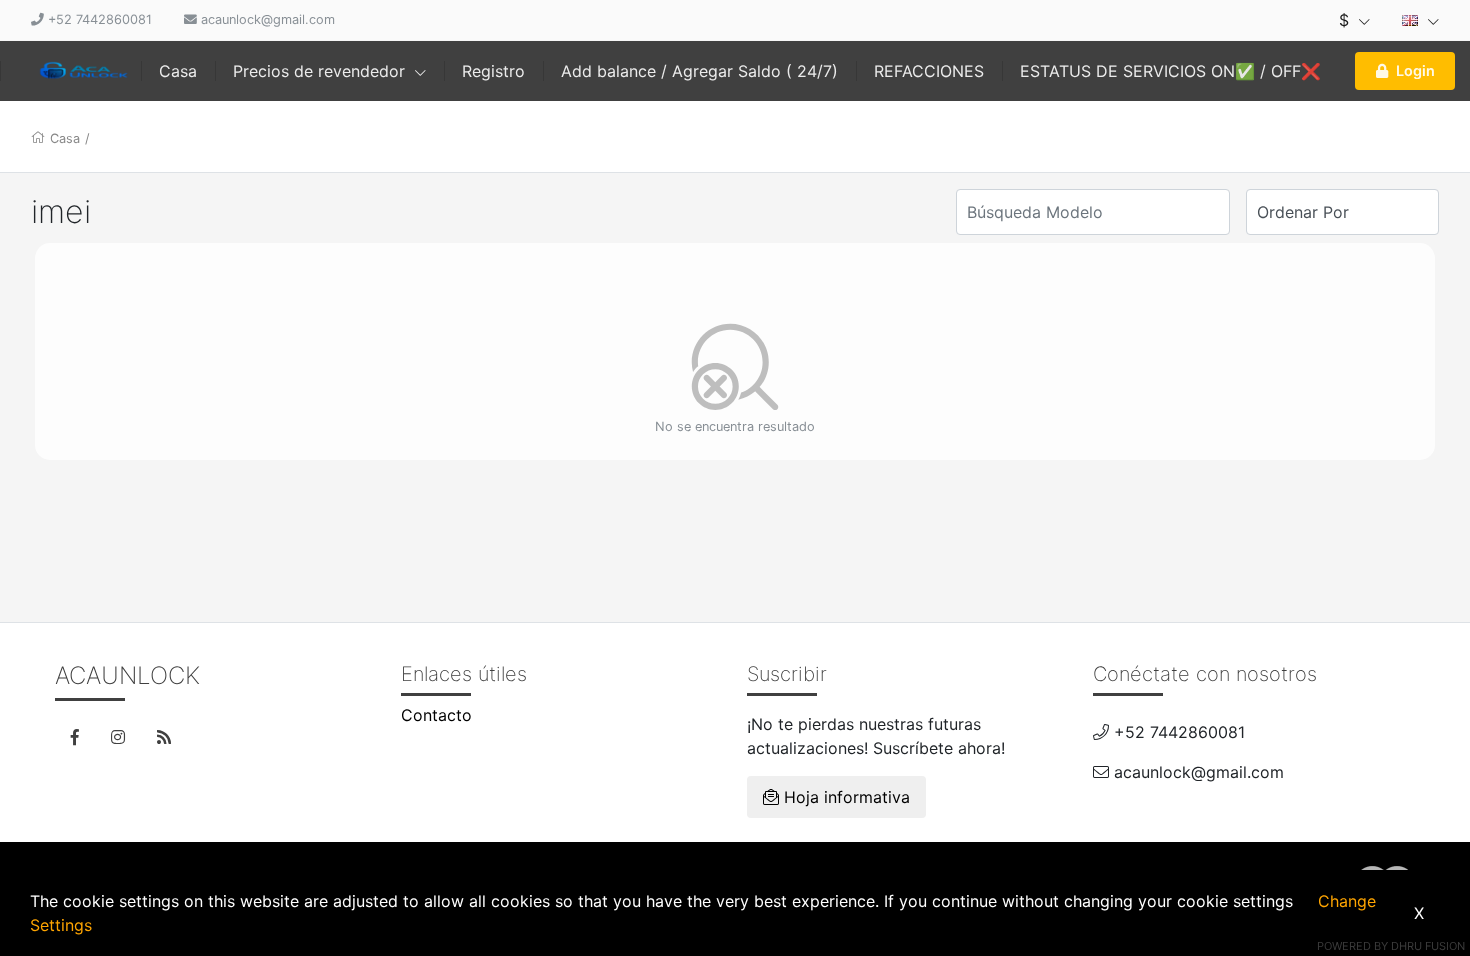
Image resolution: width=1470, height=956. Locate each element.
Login (1415, 70)
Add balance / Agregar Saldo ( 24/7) (699, 71)
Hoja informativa (844, 797)
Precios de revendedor (321, 71)
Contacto (436, 715)
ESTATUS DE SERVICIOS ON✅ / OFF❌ (1170, 71)
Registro (493, 71)
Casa (178, 71)
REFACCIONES (929, 71)
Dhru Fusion (1428, 946)
